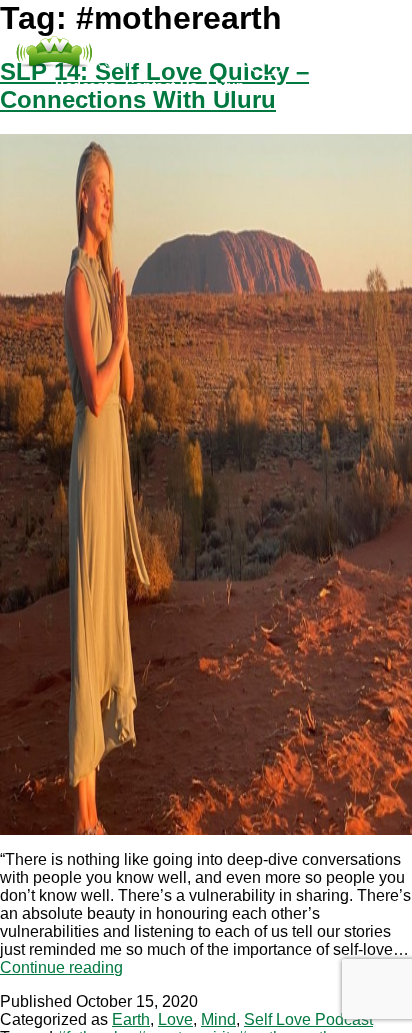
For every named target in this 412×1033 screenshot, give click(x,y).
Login (225, 85)
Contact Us (161, 85)
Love (175, 1019)
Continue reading (61, 967)
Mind (218, 1019)
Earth (131, 1019)
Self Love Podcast (308, 1019)
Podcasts (85, 85)
